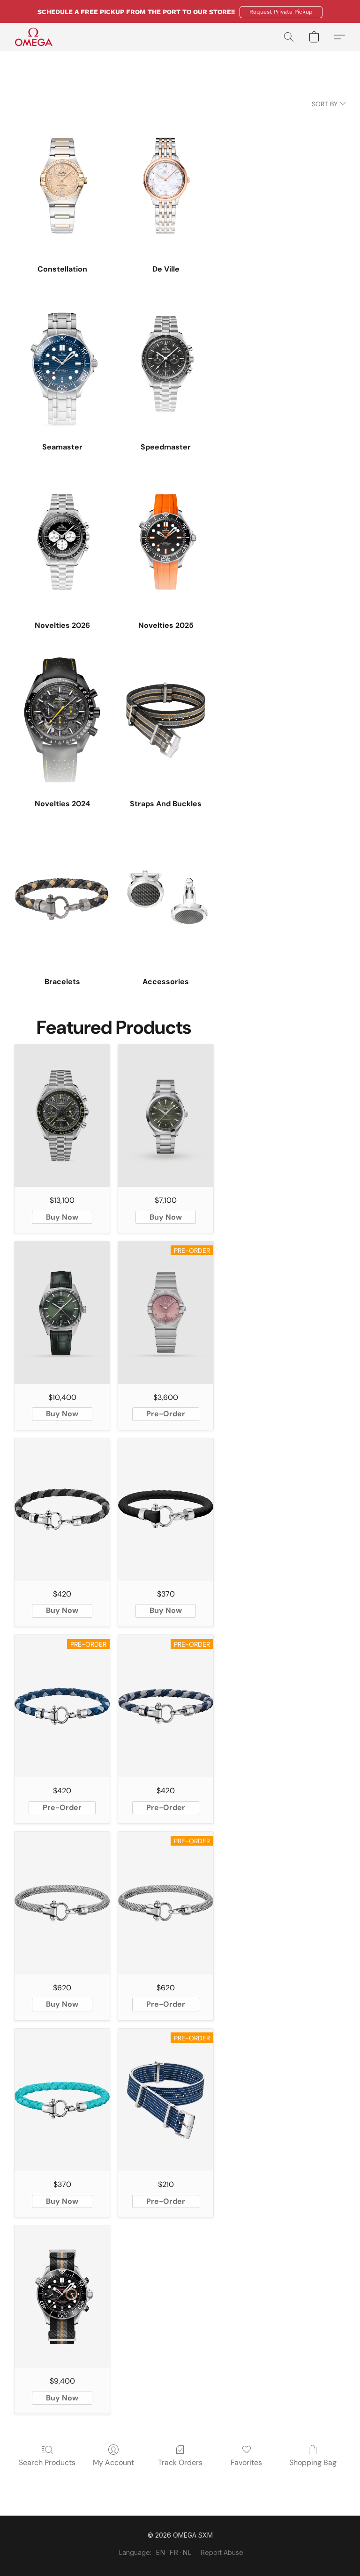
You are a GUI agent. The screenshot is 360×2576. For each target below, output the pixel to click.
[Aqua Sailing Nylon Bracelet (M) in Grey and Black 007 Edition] (62, 1509)
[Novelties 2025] (166, 542)
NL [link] (187, 2552)
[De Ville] (166, 186)
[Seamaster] (62, 364)
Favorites (246, 2462)
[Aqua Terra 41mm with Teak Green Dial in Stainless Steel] (166, 1116)
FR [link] (174, 2552)
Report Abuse (222, 2552)
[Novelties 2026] (62, 542)
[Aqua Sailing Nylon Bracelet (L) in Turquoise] (62, 2100)
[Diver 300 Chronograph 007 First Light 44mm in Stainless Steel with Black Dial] (62, 2296)
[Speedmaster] (166, 364)
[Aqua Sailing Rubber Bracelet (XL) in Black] (166, 1509)
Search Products (47, 2462)
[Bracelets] (62, 898)
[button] (281, 12)
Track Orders (180, 2462)
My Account (113, 2462)
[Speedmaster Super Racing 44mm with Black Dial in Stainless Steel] (62, 1116)
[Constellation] (62, 186)
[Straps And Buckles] (166, 720)
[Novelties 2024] (62, 720)
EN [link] (161, 2552)
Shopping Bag (313, 2462)
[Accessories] (166, 898)
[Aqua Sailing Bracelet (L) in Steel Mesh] (62, 1903)
